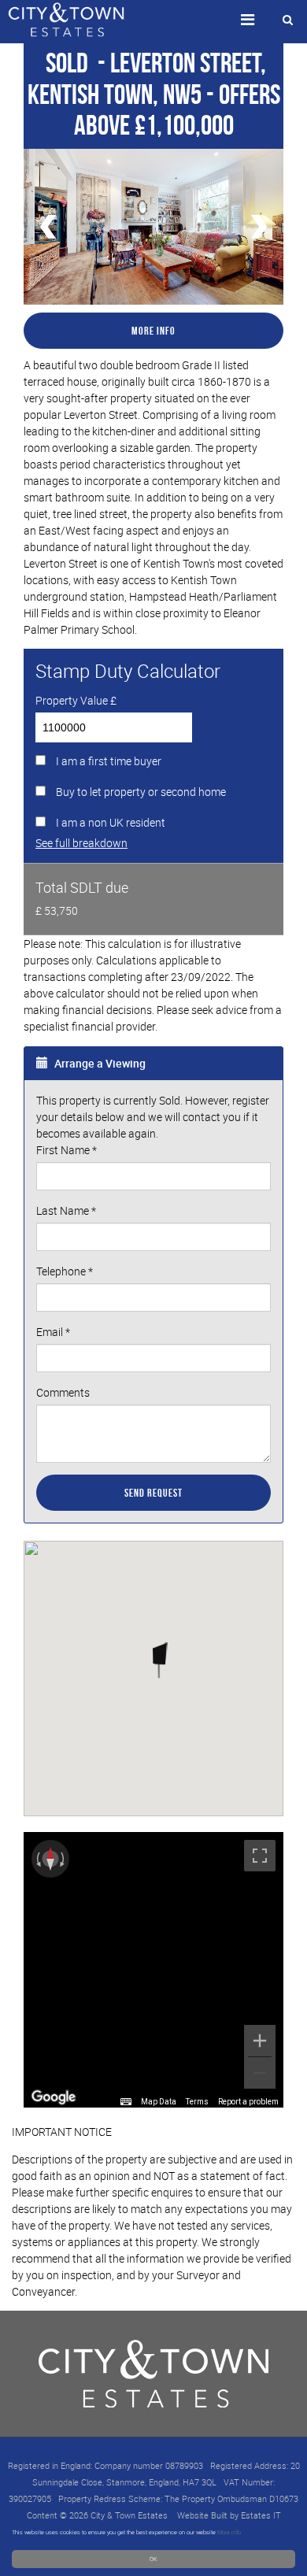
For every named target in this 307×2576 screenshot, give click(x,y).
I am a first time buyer (109, 761)
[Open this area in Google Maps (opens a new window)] (54, 2097)
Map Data (159, 2102)
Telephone (65, 1271)
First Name (67, 1150)
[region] (153, 1970)
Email (53, 1332)
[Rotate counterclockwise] (37, 1859)
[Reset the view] (50, 1859)
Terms (197, 2102)
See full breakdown (81, 843)
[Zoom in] (260, 2041)
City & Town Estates (129, 2515)
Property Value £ (76, 700)
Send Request (153, 1493)
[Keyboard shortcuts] (126, 2102)
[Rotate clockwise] (64, 1859)
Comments (63, 1392)
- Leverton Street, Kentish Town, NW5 (147, 78)
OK (153, 2559)
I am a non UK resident (111, 822)
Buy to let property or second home (141, 792)
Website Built (202, 2515)
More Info (153, 331)
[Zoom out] (260, 2073)
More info (229, 2532)
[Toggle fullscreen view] (260, 1856)
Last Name (66, 1210)
